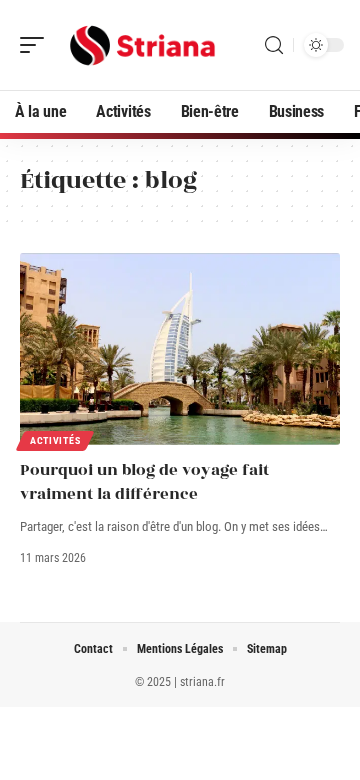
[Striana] (144, 45)
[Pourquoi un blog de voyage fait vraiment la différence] (180, 349)
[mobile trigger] (37, 45)
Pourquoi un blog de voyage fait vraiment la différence (144, 482)
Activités (55, 440)
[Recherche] (274, 45)
